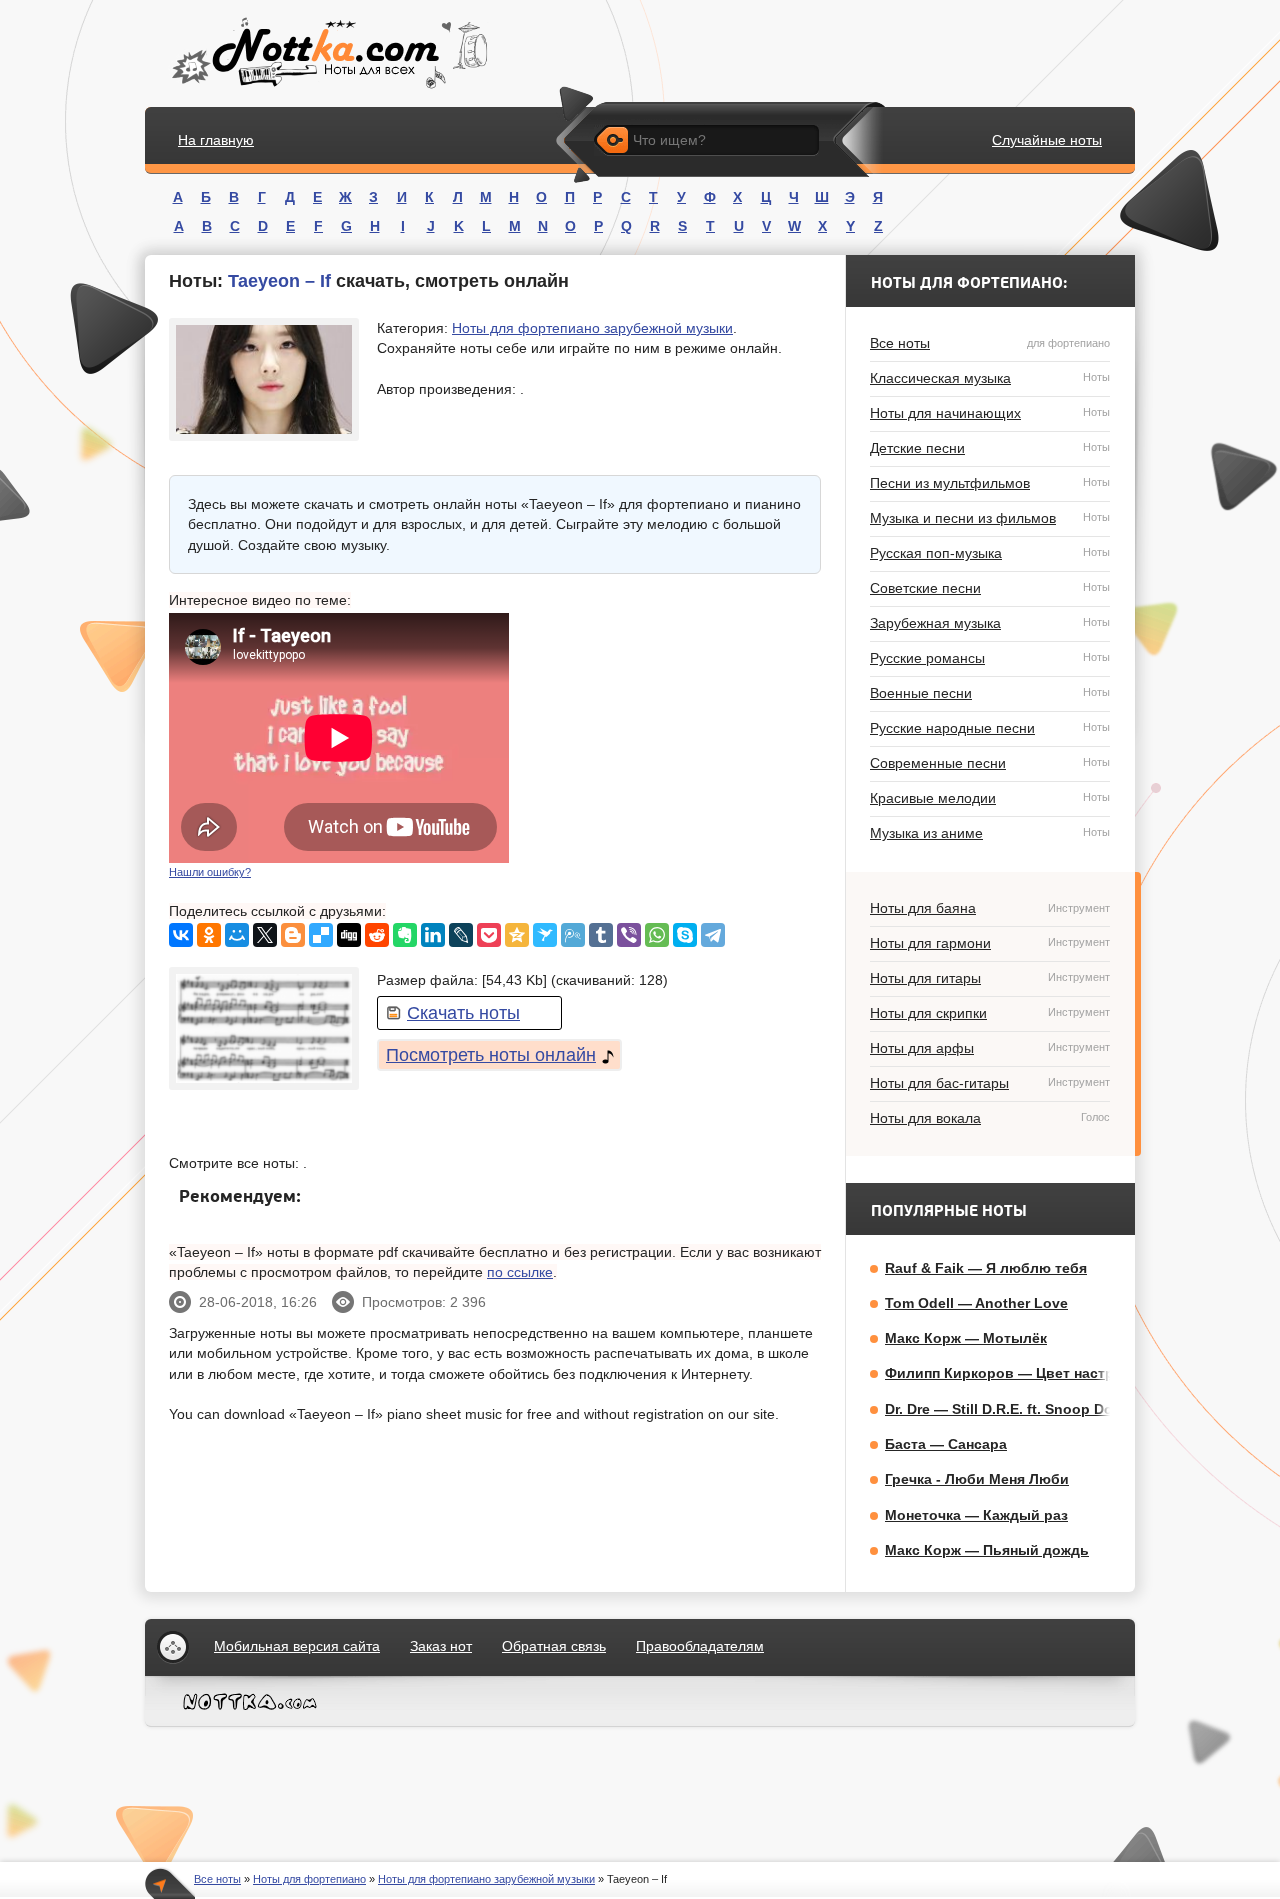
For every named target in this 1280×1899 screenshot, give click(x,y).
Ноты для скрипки (990, 1013)
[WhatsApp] (657, 935)
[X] (265, 935)
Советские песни (990, 588)
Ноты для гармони (990, 943)
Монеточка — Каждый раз (976, 1515)
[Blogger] (293, 935)
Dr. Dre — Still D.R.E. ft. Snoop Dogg (1008, 1409)
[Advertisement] (671, 738)
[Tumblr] (601, 935)
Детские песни (990, 448)
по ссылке (520, 1272)
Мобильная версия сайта (297, 1646)
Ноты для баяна (990, 908)
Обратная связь (554, 1646)
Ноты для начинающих (990, 413)
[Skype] (685, 935)
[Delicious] (321, 935)
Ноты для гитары (990, 978)
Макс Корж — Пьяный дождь (987, 1550)
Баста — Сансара (946, 1444)
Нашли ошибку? (210, 872)
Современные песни (990, 763)
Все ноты (990, 343)
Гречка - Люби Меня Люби (977, 1479)
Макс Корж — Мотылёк (966, 1338)
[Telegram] (713, 935)
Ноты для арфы (990, 1048)
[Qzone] (517, 935)
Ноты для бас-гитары (990, 1083)
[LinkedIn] (433, 935)
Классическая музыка (990, 378)
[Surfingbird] (545, 935)
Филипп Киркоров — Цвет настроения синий (1044, 1373)
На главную (216, 140)
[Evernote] (405, 935)
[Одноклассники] (209, 935)
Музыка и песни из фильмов (990, 518)
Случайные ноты (1047, 140)
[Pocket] (489, 935)
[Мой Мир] (237, 935)
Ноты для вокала (990, 1118)
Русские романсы (990, 658)
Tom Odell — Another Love (976, 1303)
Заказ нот (441, 1646)
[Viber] (629, 935)
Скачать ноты (463, 1013)
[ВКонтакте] (181, 935)
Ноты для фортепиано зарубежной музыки (592, 328)
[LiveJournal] (461, 935)
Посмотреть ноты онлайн (491, 1055)
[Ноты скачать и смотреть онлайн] (327, 53)
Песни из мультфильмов (990, 483)
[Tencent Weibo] (573, 935)
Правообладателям (700, 1646)
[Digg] (349, 935)
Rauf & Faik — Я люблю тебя (986, 1268)
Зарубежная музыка (990, 623)
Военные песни (990, 693)
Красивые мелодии (990, 798)
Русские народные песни (990, 728)
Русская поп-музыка (990, 553)
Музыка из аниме (990, 833)
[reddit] (377, 935)
